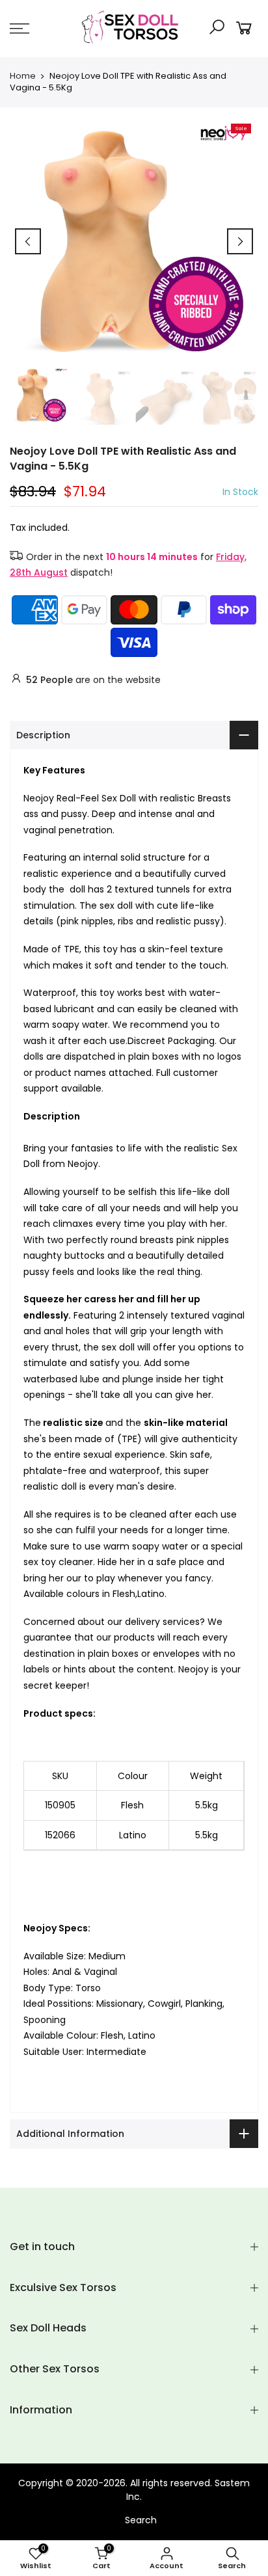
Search (141, 2520)
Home (23, 76)
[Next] (240, 241)
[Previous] (28, 241)
